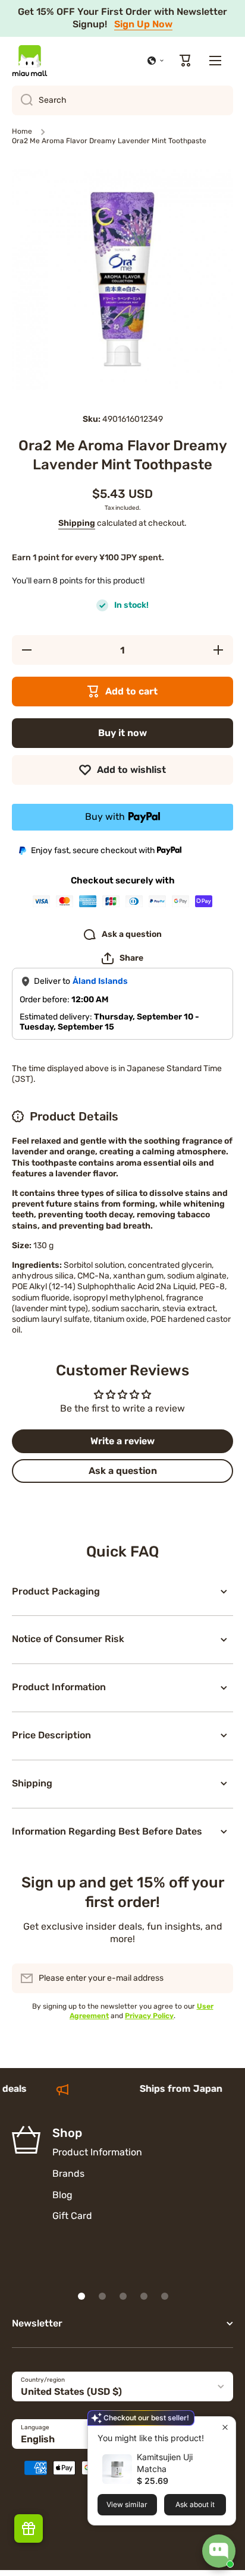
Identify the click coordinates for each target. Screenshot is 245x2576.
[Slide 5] (165, 2296)
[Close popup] (225, 2427)
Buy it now (122, 733)
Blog (62, 2195)
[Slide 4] (144, 2296)
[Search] (22, 100)
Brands (68, 2173)
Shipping (77, 523)
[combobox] (122, 100)
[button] (156, 61)
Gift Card (72, 2216)
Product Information (97, 2152)
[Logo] (30, 61)
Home (22, 131)
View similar (127, 2504)
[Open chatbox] (219, 2551)
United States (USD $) (71, 2392)
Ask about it (195, 2504)
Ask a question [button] (123, 1471)
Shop (67, 2133)
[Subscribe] (218, 1978)
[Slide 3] (123, 2296)
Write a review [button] (122, 1441)
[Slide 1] (81, 2296)
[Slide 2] (102, 2296)
